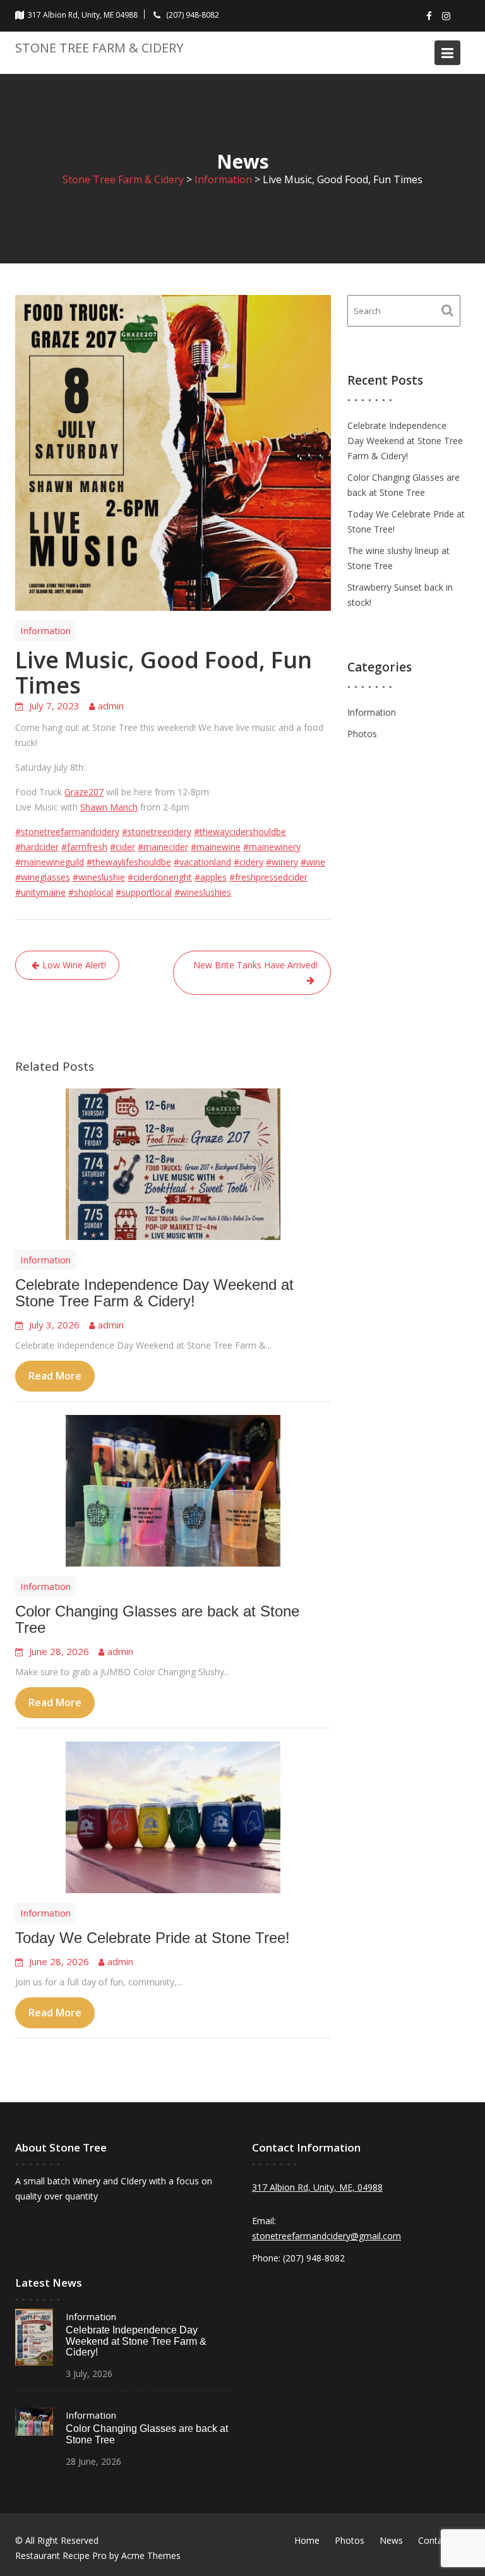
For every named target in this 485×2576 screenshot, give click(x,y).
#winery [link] (282, 862)
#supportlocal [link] (144, 892)
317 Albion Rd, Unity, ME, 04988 (317, 2187)
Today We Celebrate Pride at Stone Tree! (153, 1938)
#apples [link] (211, 877)
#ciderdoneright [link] (160, 877)
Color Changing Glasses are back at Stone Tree (157, 1619)
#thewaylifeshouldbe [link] (129, 862)
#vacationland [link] (202, 862)
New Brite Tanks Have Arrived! (255, 965)
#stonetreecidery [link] (157, 832)
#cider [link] (123, 847)
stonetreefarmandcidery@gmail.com (326, 2236)
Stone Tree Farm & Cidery (99, 48)
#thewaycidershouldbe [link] (240, 832)
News (391, 2540)
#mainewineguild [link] (50, 862)
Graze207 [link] (84, 792)
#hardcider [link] (37, 847)
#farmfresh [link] (84, 847)
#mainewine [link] (216, 847)
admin (111, 706)
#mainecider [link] (163, 847)
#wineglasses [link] (43, 877)
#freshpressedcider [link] (268, 877)
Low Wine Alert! (74, 965)
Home (307, 2540)
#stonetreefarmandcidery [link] (67, 832)
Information (45, 630)
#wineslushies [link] (203, 892)
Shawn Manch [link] (109, 807)
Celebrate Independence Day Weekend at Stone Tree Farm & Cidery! (154, 1293)
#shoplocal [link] (91, 892)
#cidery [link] (248, 862)
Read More (55, 1376)
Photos (362, 734)
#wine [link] (313, 862)
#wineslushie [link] (99, 877)
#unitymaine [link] (40, 892)
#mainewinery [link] (272, 847)
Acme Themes (151, 2555)
